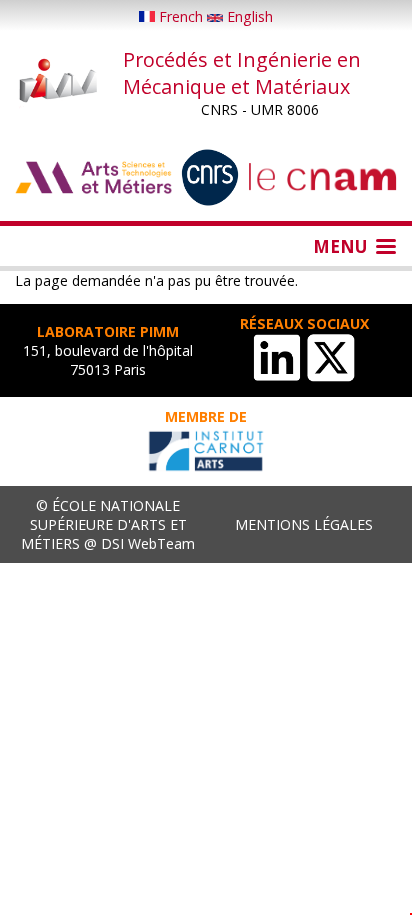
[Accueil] (59, 82)
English (248, 16)
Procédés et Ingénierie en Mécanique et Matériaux (242, 73)
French (181, 16)
